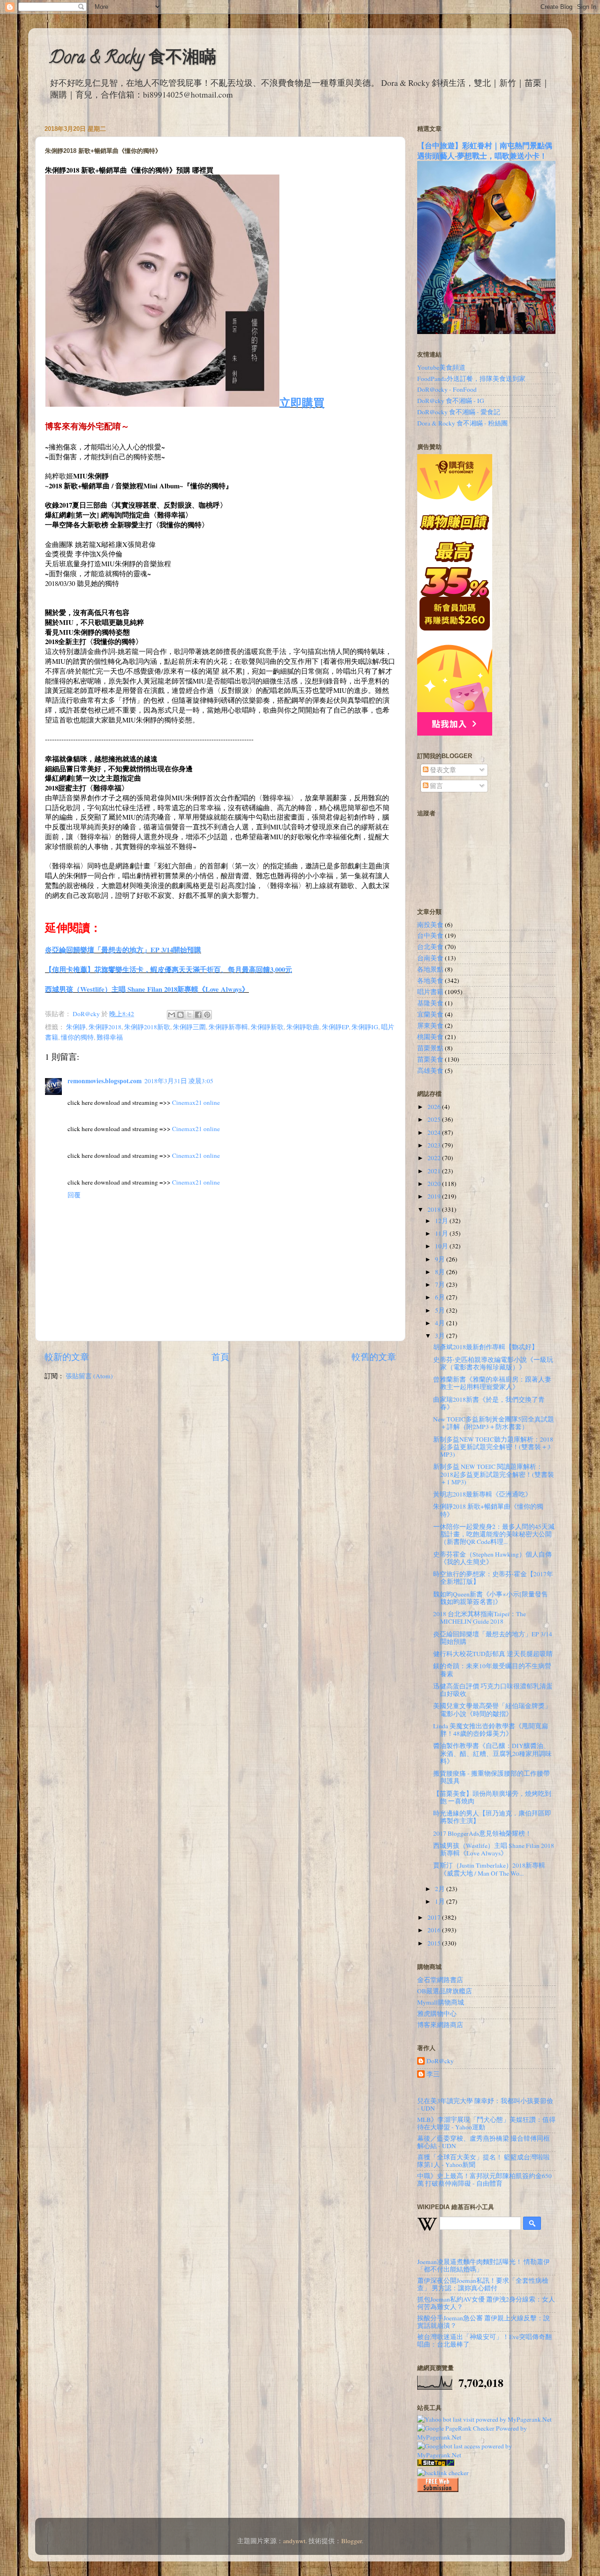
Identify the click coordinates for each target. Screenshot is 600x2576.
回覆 (74, 1195)
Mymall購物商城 (441, 2002)
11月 (442, 1233)
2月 (441, 1889)
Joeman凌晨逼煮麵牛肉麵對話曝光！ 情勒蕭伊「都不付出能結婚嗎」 (484, 2265)
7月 (441, 1284)
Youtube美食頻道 (441, 367)
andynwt (294, 2541)
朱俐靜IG (365, 1027)
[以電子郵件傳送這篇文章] (172, 1015)
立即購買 (302, 402)
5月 (441, 1310)
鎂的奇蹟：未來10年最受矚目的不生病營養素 (492, 1670)
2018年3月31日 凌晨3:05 (179, 1081)
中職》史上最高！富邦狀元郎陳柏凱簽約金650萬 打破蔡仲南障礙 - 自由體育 (484, 2180)
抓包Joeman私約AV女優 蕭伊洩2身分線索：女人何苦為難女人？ (486, 2303)
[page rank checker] (443, 2473)
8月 (441, 1272)
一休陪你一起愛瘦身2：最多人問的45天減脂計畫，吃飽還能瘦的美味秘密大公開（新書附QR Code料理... (494, 1534)
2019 (435, 1196)
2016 (435, 1930)
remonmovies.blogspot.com (105, 1081)
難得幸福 (110, 1037)
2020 (435, 1184)
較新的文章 (67, 1356)
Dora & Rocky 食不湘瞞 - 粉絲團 (462, 423)
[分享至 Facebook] (198, 1015)
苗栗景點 (430, 1048)
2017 (435, 1917)
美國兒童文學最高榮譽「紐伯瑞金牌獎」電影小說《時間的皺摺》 (492, 1710)
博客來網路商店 (440, 2025)
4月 (441, 1323)
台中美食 (430, 935)
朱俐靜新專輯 (228, 1027)
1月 (441, 1901)
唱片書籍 (430, 992)
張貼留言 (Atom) (89, 1376)
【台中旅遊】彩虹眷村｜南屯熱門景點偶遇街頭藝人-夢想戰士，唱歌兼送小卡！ (485, 150)
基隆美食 (430, 1003)
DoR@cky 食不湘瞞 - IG (451, 401)
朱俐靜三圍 (189, 1027)
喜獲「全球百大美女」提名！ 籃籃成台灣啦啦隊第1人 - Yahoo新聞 (484, 2161)
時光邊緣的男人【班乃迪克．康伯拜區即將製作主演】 (492, 1817)
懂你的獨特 (77, 1037)
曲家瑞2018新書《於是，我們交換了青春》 (489, 1403)
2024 (435, 1132)
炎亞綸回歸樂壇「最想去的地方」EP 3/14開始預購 (123, 950)
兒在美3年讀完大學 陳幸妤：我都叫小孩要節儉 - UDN (485, 2105)
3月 (441, 1336)
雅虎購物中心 (437, 2014)
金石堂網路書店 (440, 1980)
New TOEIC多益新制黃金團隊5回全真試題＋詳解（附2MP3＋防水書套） (494, 1423)
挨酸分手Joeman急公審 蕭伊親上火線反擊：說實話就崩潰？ (484, 2322)
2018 (435, 1209)
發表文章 (442, 770)
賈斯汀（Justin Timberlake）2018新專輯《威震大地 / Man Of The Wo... (489, 1869)
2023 (435, 1145)
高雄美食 (430, 1071)
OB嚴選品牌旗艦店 (445, 1991)
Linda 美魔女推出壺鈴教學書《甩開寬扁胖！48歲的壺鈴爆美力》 (491, 1730)
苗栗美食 (430, 1059)
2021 (435, 1171)
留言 (436, 786)
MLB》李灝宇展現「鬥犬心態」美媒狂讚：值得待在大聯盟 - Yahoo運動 (486, 2123)
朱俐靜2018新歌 (147, 1027)
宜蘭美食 (430, 1014)
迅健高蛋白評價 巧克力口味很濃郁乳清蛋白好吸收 (493, 1690)
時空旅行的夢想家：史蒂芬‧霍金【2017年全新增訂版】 (493, 1578)
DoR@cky (440, 2061)
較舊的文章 (374, 1356)
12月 (442, 1221)
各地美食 (430, 980)
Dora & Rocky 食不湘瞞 (133, 59)
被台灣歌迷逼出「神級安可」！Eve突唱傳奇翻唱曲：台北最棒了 (484, 2340)
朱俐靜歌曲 (303, 1027)
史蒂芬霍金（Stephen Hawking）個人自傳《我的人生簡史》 (492, 1558)
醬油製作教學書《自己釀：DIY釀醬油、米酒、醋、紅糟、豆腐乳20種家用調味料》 (492, 1753)
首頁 (220, 1356)
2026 (435, 1107)
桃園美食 (430, 1037)
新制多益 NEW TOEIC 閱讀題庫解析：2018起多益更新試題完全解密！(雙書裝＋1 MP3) (494, 1474)
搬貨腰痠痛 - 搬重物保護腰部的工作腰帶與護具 (491, 1777)
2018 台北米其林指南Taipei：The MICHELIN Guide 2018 (480, 1618)
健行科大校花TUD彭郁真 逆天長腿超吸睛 (493, 1654)
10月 (442, 1246)
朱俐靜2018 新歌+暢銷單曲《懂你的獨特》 (488, 1510)
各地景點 (430, 969)
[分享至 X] (189, 1015)
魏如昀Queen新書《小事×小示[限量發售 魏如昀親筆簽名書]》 (491, 1598)
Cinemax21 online (196, 1102)
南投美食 (430, 925)
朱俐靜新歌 (267, 1027)
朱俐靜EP (335, 1027)
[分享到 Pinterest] (207, 1015)
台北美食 (430, 947)
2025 (435, 1119)
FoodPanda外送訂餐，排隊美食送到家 (471, 379)
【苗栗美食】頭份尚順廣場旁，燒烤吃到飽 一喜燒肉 (492, 1797)
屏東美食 (430, 1026)
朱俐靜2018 (105, 1027)
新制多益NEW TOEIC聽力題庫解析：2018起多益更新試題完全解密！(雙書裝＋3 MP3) (493, 1447)
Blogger (352, 2541)
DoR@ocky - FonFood (447, 389)
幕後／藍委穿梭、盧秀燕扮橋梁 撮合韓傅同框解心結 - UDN (484, 2142)
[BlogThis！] (180, 1015)
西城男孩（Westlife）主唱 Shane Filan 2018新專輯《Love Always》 (147, 989)
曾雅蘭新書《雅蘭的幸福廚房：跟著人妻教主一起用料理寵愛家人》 (492, 1383)
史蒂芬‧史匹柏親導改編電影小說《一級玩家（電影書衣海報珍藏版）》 (493, 1363)
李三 (433, 2074)
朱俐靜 (76, 1027)
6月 (441, 1297)
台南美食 (430, 958)
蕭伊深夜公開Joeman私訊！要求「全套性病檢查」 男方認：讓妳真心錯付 (483, 2284)
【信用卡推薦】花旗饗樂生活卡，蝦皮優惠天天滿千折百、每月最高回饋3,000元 (169, 969)
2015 (435, 1943)
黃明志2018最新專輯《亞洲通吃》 (482, 1494)
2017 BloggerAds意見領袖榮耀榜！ (482, 1833)
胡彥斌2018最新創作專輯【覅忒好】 (486, 1347)
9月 (441, 1259)
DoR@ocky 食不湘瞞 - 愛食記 (459, 412)
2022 (435, 1158)
